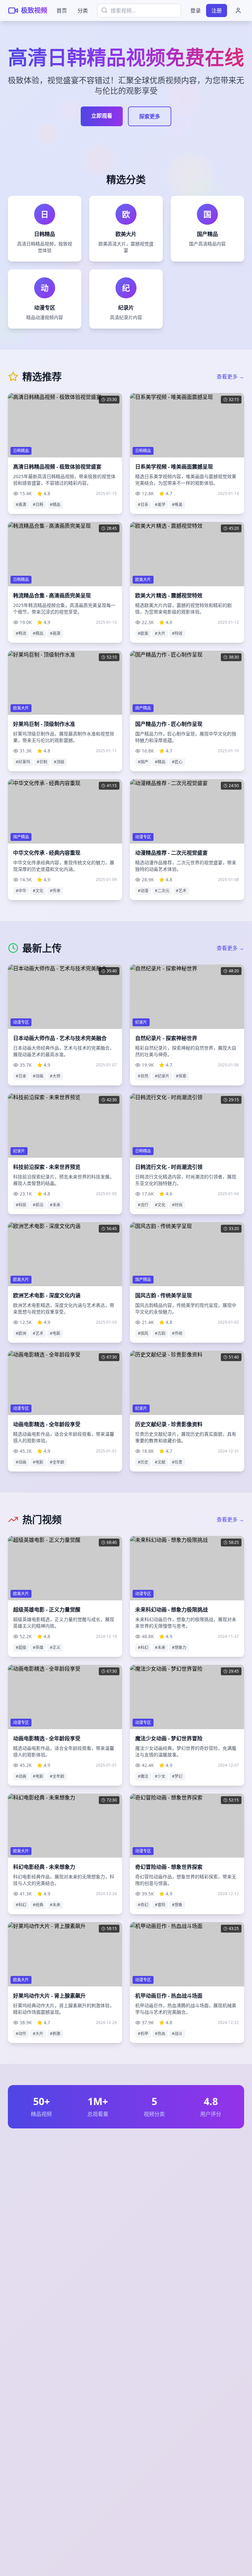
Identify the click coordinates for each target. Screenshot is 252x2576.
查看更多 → (230, 377)
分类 (83, 11)
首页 (62, 11)
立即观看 (102, 116)
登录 (196, 11)
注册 (217, 11)
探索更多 (150, 116)
